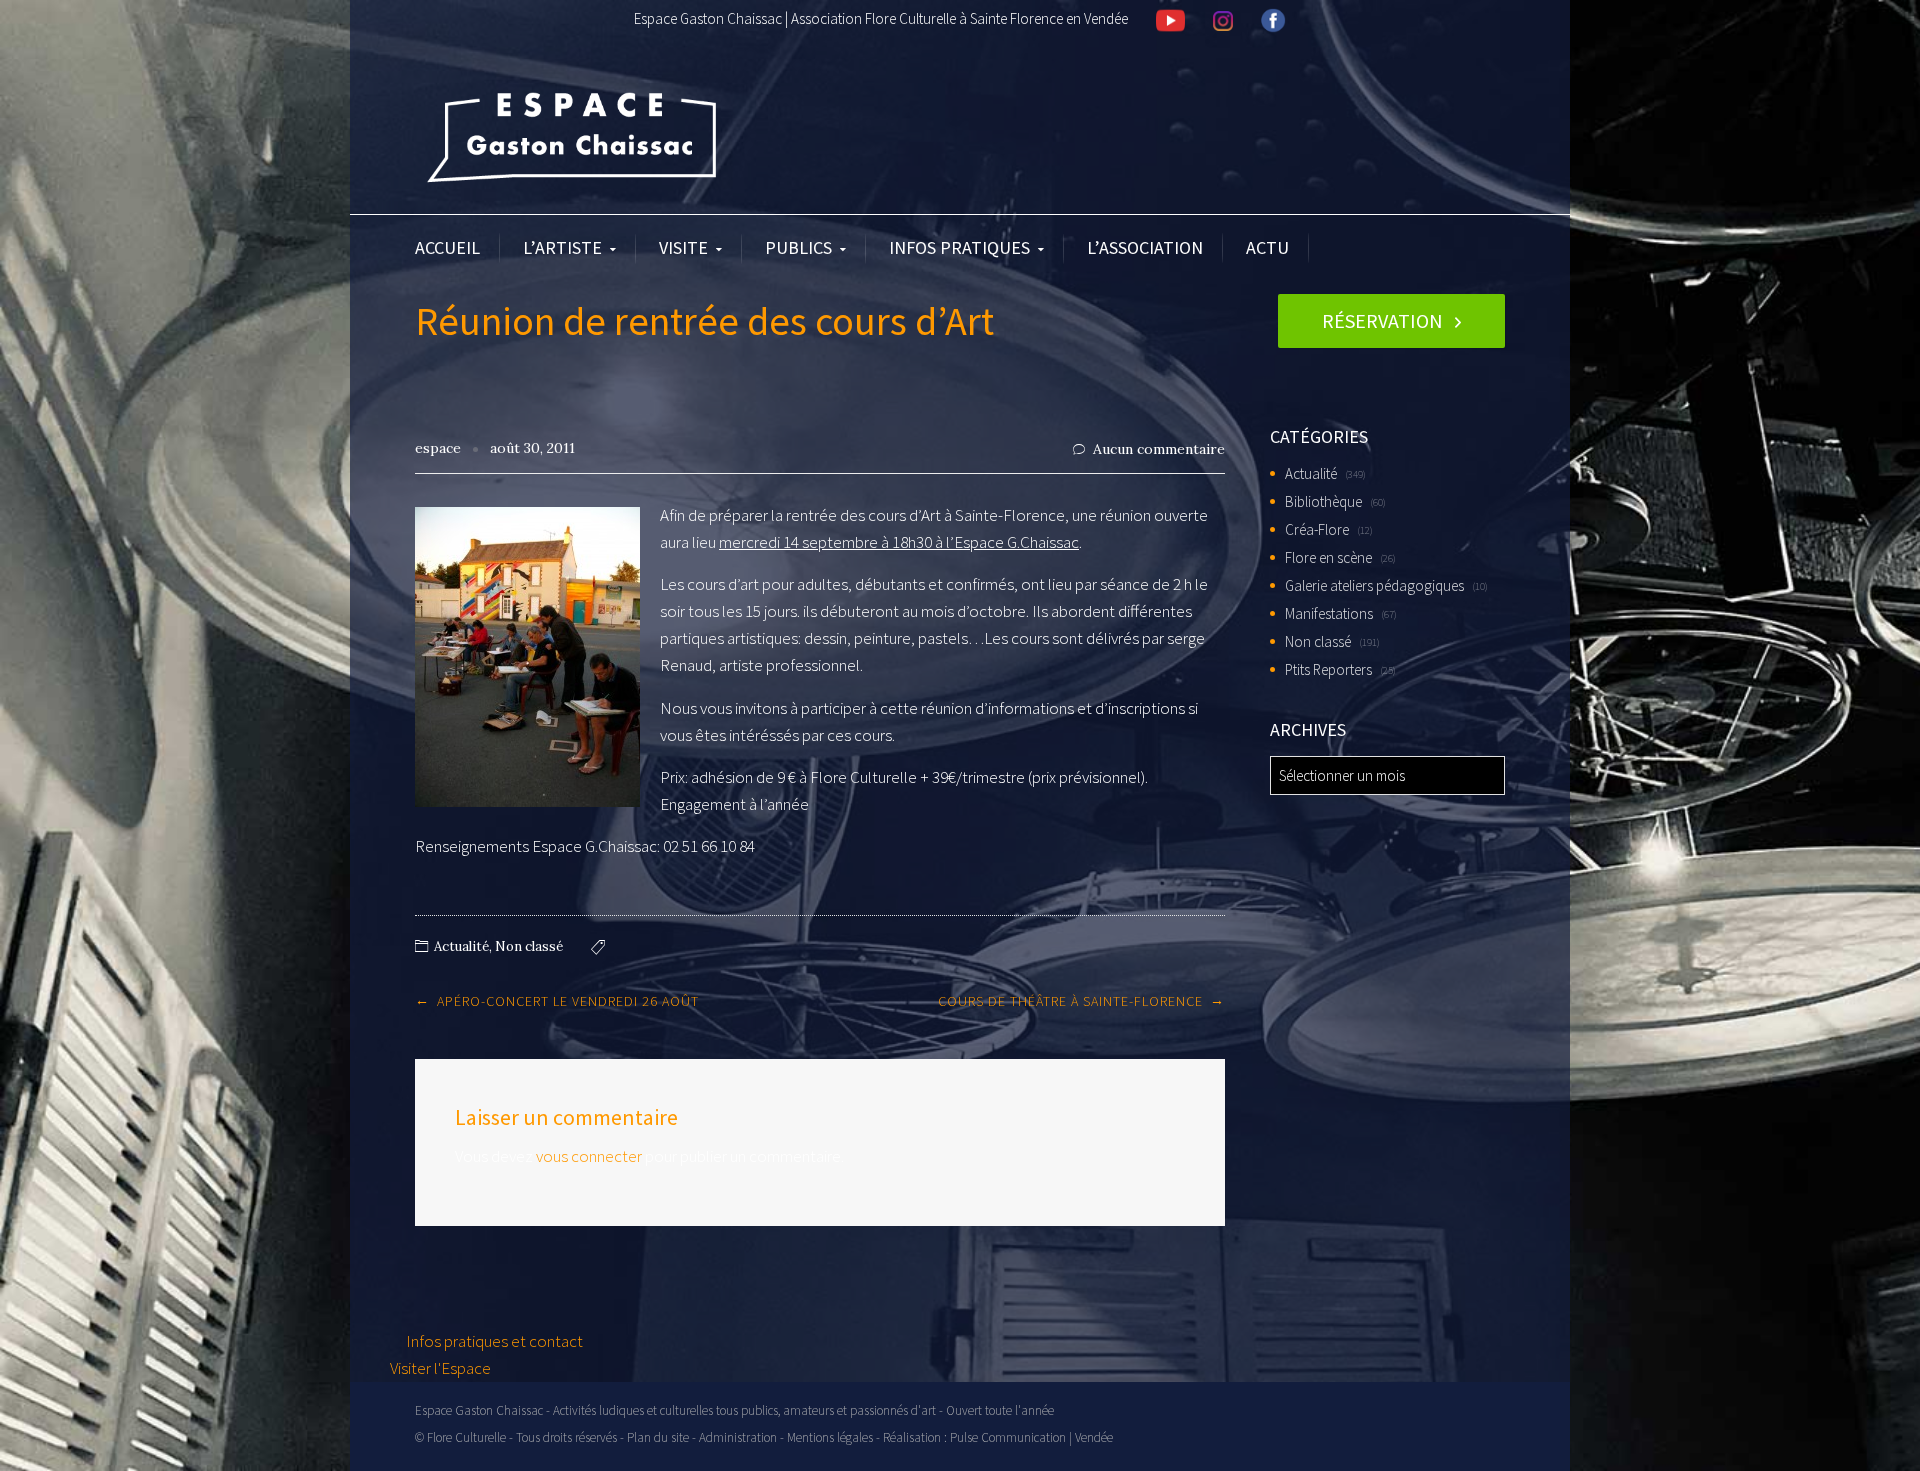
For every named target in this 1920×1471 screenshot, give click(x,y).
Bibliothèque (1323, 501)
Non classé (529, 946)
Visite (683, 247)
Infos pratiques (959, 247)
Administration (738, 1437)
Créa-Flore (1317, 529)
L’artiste (562, 247)
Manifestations (1329, 613)
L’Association (1145, 247)
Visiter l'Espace (440, 1368)
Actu (1267, 247)
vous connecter (589, 1156)
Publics (798, 247)
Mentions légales (830, 1437)
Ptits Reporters (1328, 669)
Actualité (461, 946)
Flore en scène (1328, 557)
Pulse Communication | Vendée (1031, 1437)
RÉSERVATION (1382, 320)
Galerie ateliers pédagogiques (1374, 585)
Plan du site (658, 1437)
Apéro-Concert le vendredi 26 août (568, 1001)
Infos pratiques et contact (493, 1341)
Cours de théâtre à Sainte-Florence (1070, 1001)
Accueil (447, 247)
